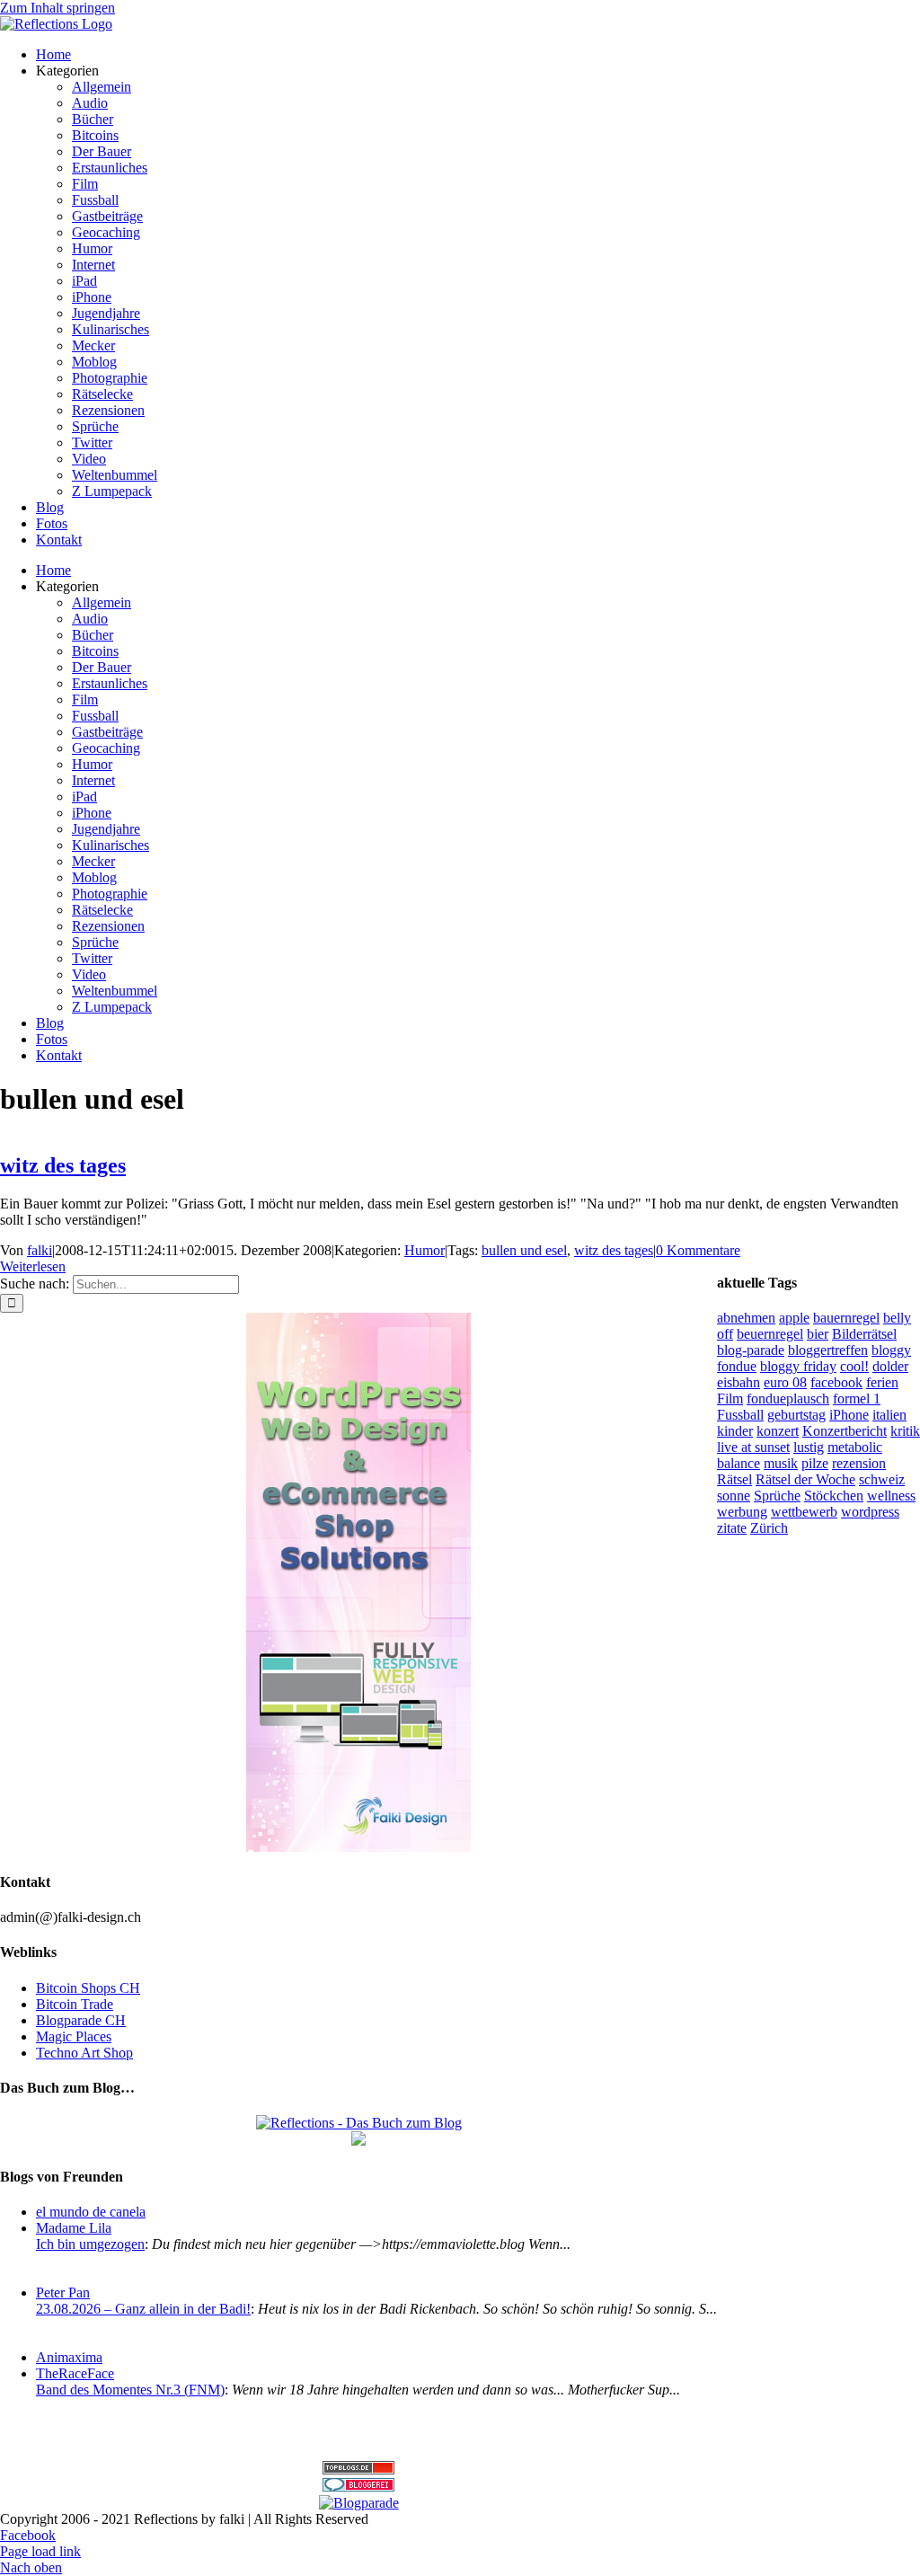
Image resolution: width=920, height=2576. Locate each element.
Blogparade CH (81, 2020)
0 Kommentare (698, 1250)
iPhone (849, 1415)
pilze (815, 1463)
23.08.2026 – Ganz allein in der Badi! (143, 2309)
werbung (742, 1512)
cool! (854, 1366)
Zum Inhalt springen (57, 8)
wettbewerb (804, 1512)
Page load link (40, 2551)
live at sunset (753, 1447)
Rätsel (734, 1479)
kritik (905, 1431)
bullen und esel (524, 1250)
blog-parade (751, 1350)
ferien (882, 1382)
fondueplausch (788, 1399)
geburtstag (796, 1415)
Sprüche (777, 1496)
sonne (734, 1496)
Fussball (740, 1415)
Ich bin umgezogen (90, 2244)
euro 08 (785, 1382)
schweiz (882, 1479)
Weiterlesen (33, 1266)
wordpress (870, 1512)
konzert (778, 1431)
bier (818, 1334)
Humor (425, 1250)
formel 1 (857, 1399)
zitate (732, 1528)
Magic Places (74, 2036)
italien (889, 1415)
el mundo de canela (91, 2212)
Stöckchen (834, 1496)
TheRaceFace (75, 2373)
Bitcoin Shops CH (88, 1988)
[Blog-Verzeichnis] (358, 2487)
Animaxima (69, 2357)
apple (794, 1318)
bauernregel (846, 1318)
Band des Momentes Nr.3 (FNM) (130, 2390)
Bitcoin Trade (75, 2004)
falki (40, 1250)
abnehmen (746, 1318)
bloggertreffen (828, 1350)
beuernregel (770, 1334)
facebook (836, 1382)
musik (781, 1463)
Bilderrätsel (864, 1334)
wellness (891, 1496)
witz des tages (63, 1165)
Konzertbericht (845, 1431)
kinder (735, 1431)
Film (730, 1399)
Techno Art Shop (84, 2053)
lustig (809, 1447)
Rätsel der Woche (805, 1479)
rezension (859, 1463)
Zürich (769, 1528)
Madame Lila (74, 2228)
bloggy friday (798, 1366)
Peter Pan (63, 2293)
